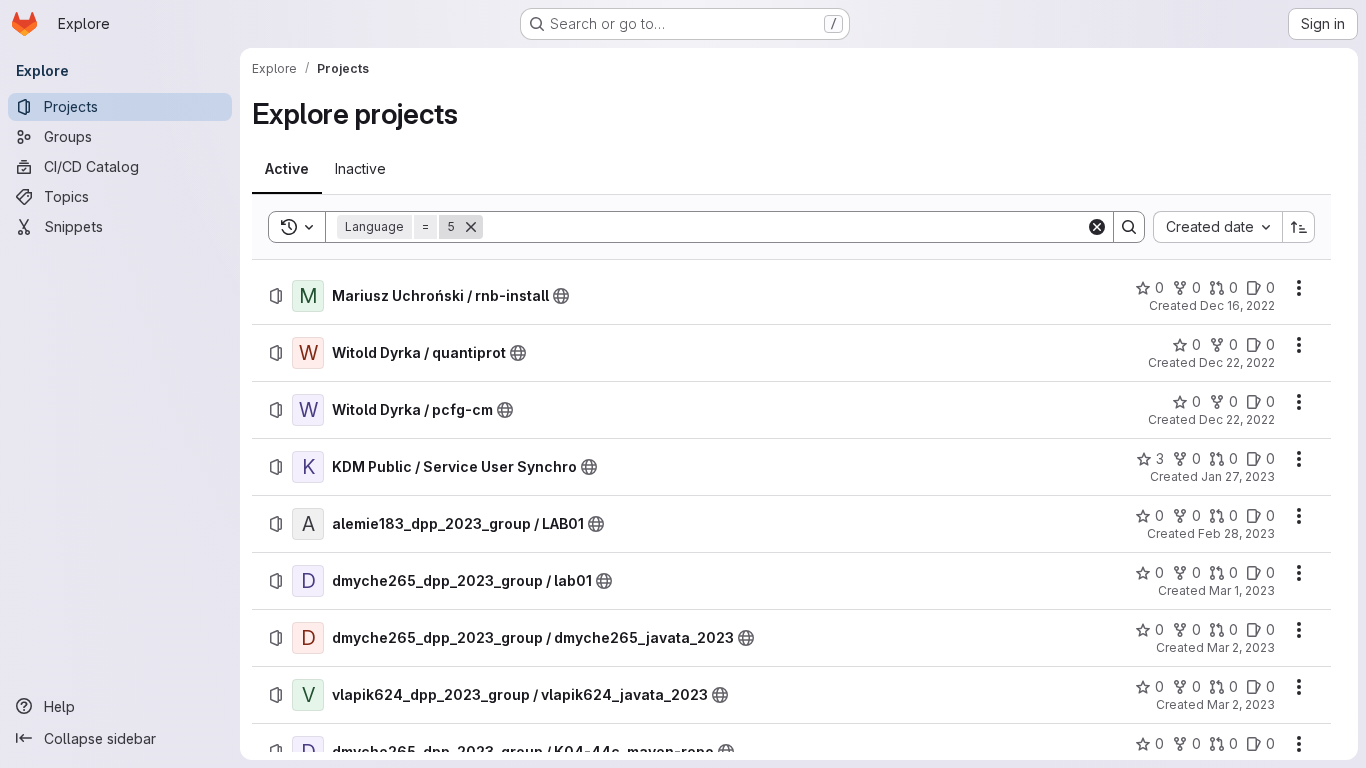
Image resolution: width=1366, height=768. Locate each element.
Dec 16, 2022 (1237, 305)
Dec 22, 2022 (1237, 362)
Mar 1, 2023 (1242, 590)
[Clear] (1097, 227)
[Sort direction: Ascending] (1299, 227)
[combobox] (1217, 227)
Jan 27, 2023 (1238, 476)
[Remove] (471, 227)
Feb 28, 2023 (1236, 533)
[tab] (287, 169)
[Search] (1129, 227)
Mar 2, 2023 (1241, 647)
